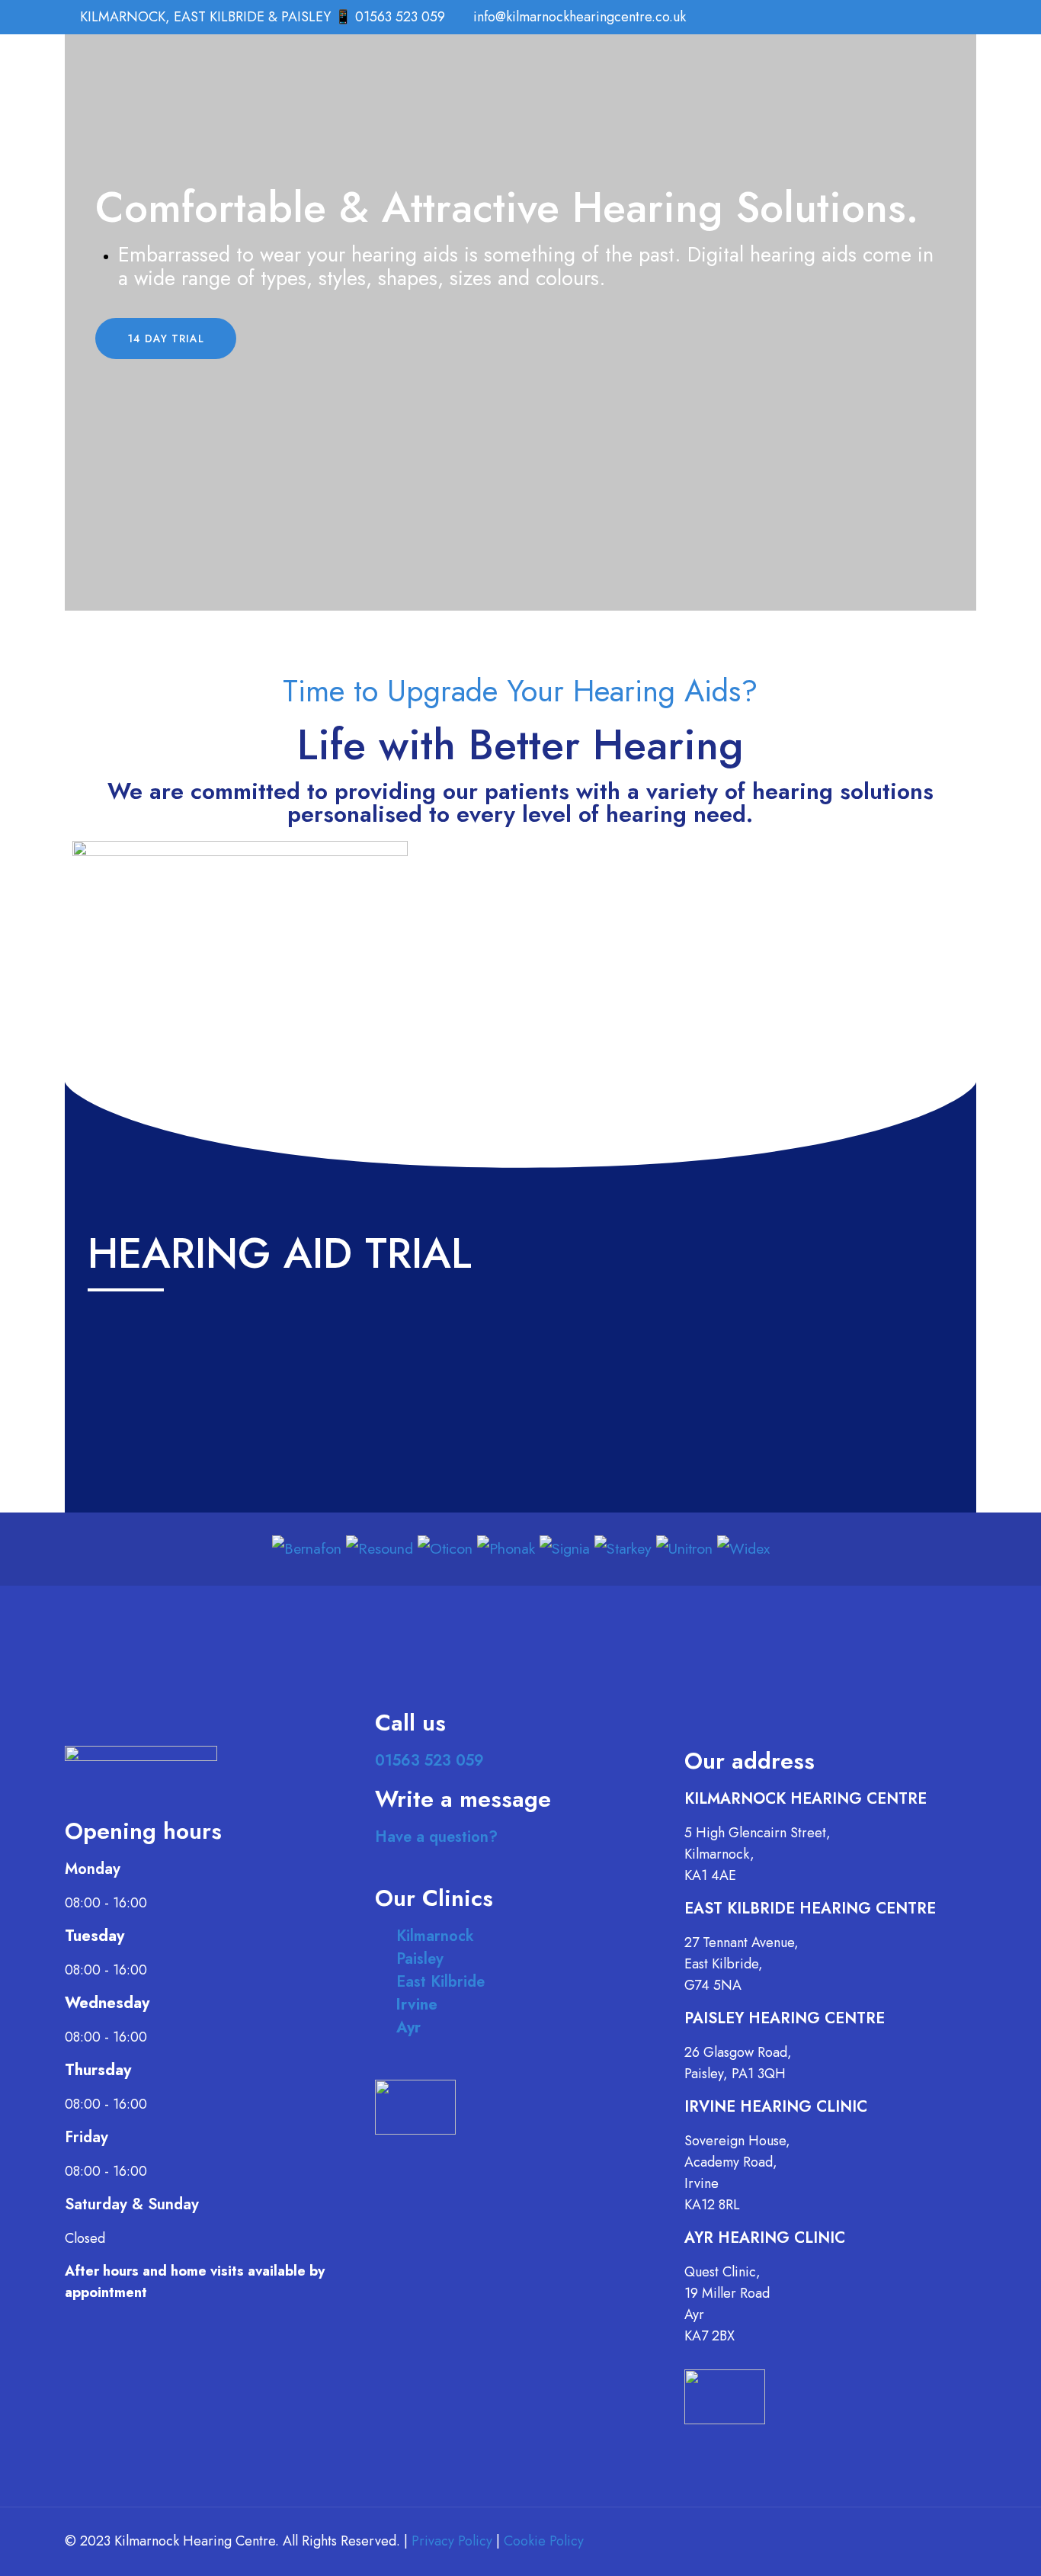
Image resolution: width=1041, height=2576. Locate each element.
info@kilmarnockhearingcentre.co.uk (580, 17)
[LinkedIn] (932, 18)
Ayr (408, 2027)
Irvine (417, 2005)
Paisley (420, 1959)
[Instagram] (953, 18)
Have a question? (436, 1837)
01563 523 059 (429, 1761)
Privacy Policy (452, 2541)
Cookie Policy (544, 2541)
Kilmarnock (435, 1936)
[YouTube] (912, 18)
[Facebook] (891, 18)
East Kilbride (440, 1982)
